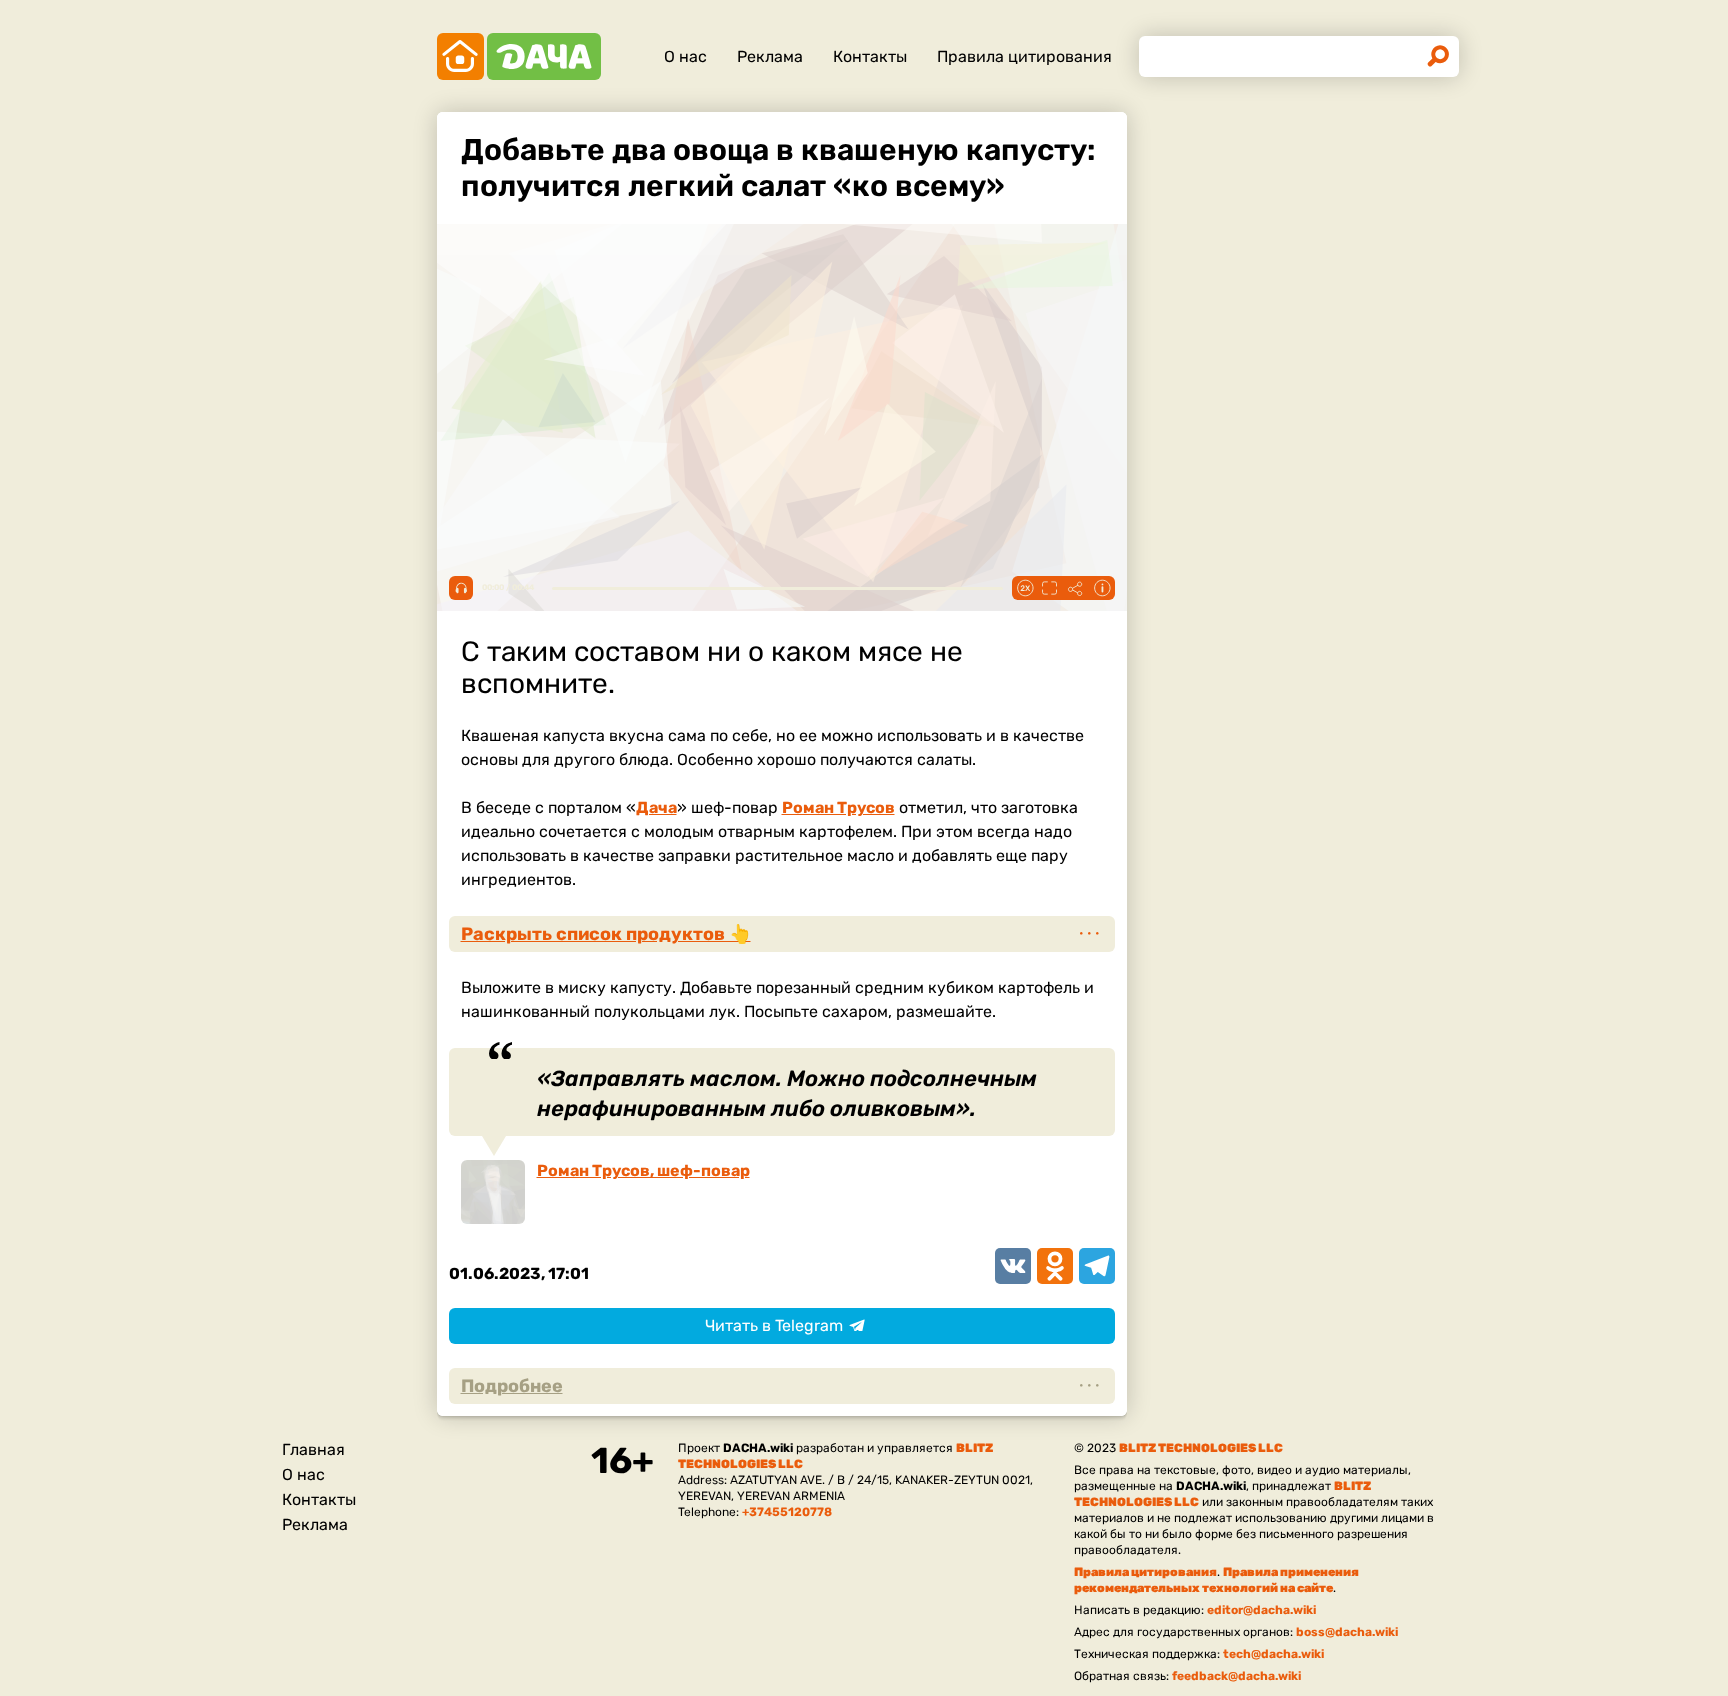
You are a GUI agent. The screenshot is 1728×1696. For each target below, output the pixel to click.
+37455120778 (787, 1512)
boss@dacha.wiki (1347, 1632)
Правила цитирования (1024, 56)
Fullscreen (1050, 588)
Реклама (770, 56)
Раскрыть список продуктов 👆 (606, 934)
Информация (1102, 588)
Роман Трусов (838, 807)
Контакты (870, 56)
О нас (685, 56)
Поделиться (1076, 588)
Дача (656, 807)
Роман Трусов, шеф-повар (643, 1170)
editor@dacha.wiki (1261, 1610)
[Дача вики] (519, 56)
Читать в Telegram (774, 1325)
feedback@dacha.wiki (1236, 1676)
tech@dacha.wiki (1273, 1654)
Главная (313, 1449)
